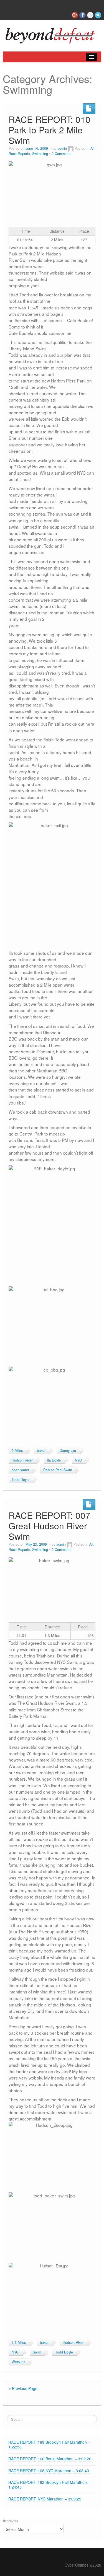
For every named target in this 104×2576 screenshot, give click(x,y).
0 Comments (61, 1550)
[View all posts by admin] (71, 148)
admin (62, 148)
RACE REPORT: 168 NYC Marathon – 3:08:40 (49, 2471)
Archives (10, 2521)
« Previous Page (23, 2388)
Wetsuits (18, 2362)
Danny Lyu (68, 1450)
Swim (37, 2352)
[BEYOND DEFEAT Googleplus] (75, 15)
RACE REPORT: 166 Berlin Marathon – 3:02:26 (50, 2459)
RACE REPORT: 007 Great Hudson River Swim (50, 1526)
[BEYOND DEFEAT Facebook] (83, 15)
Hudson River (22, 1460)
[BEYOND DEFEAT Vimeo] (90, 15)
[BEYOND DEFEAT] (52, 34)
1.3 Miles (19, 2342)
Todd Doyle (21, 1480)
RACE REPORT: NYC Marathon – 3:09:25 (45, 2499)
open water (20, 1470)
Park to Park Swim (58, 1470)
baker (41, 1450)
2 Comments (61, 154)
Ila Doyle (54, 1460)
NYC (78, 1460)
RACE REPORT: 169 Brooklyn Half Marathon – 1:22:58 (49, 2444)
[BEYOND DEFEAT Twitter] (98, 15)
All (92, 148)
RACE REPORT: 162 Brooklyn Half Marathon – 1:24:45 (49, 2485)
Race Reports (19, 154)
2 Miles (17, 1450)
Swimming (40, 154)
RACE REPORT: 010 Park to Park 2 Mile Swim (50, 130)
